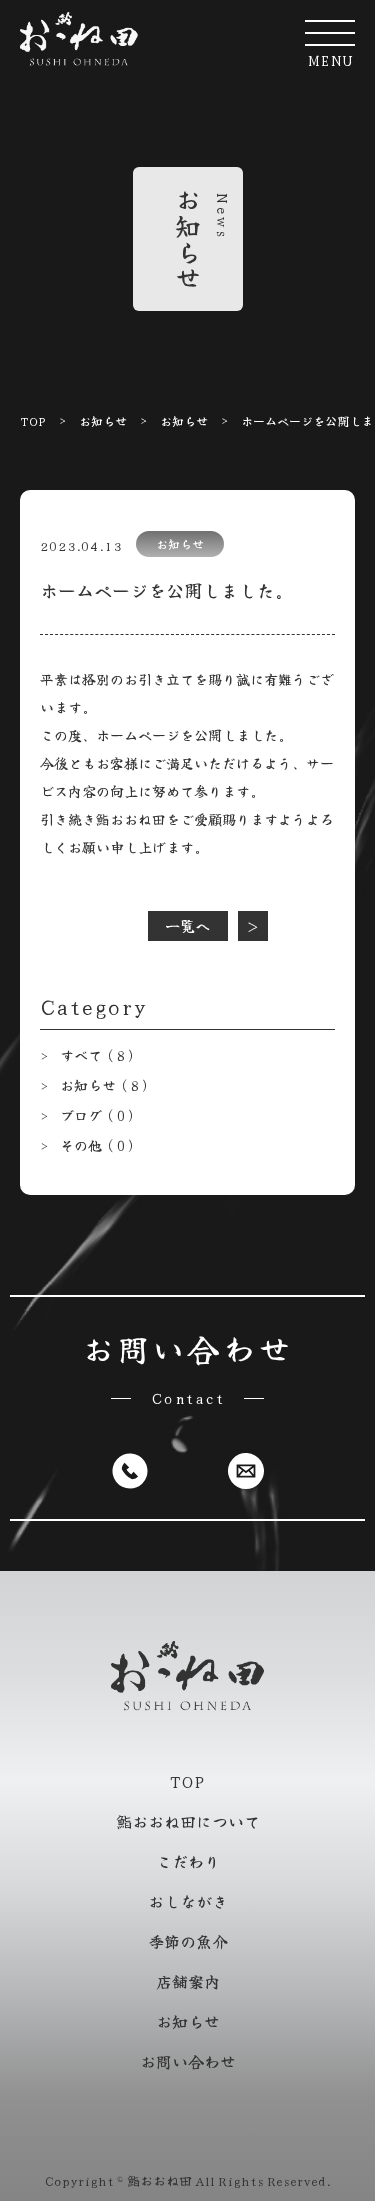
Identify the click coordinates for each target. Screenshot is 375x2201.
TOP (33, 420)
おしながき (188, 1901)
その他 (99, 1145)
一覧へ (187, 925)
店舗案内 (188, 1981)
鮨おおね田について (188, 1821)
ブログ (99, 1115)
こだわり (188, 1861)
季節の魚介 (188, 1941)
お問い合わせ (188, 2061)
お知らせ (103, 420)
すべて (99, 1055)
